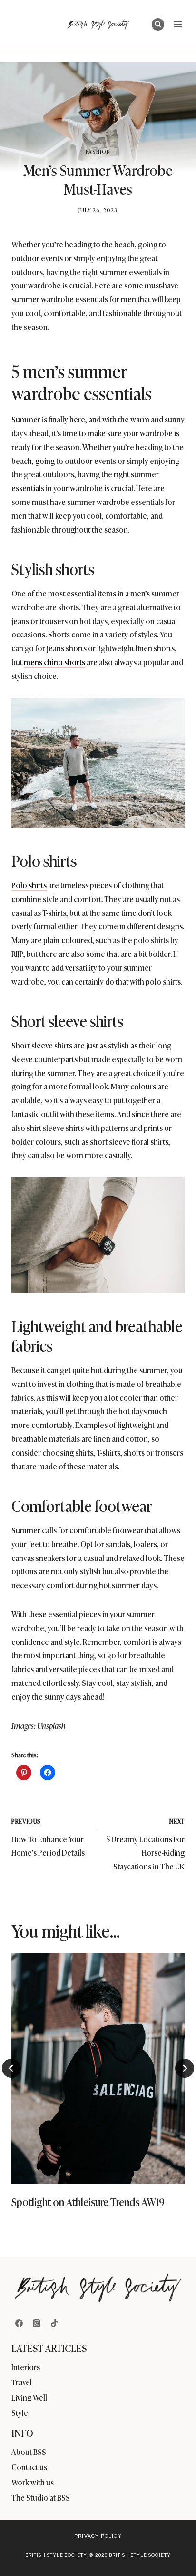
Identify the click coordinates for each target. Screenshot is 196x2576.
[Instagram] (37, 2323)
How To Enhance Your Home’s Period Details (48, 1837)
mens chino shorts (54, 662)
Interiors (26, 2367)
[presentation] (98, 2068)
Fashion (98, 151)
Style (20, 2412)
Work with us (33, 2482)
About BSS (29, 2452)
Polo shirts (29, 885)
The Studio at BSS (41, 2497)
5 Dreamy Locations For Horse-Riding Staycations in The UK (145, 1844)
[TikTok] (54, 2323)
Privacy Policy (98, 2536)
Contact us (29, 2467)
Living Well (29, 2397)
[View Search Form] (158, 24)
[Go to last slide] (11, 2068)
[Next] (185, 2068)
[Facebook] (19, 2323)
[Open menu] (178, 24)
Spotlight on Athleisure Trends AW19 (88, 2201)
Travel (22, 2382)
